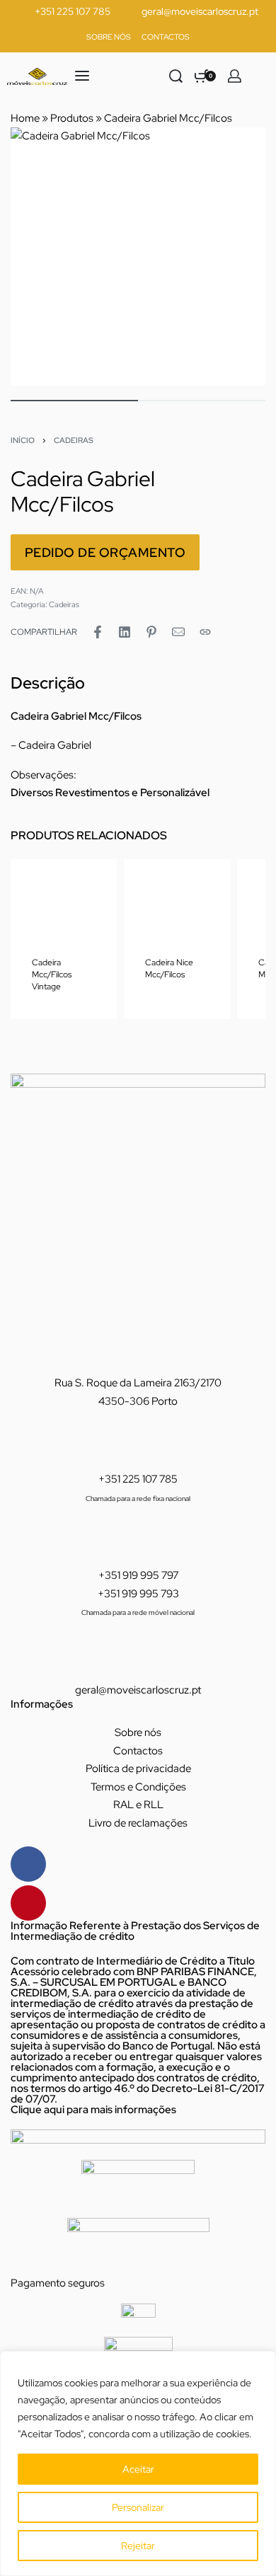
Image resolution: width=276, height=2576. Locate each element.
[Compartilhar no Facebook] (98, 632)
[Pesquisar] (176, 76)
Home (25, 118)
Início (23, 440)
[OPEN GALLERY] (138, 257)
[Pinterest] (28, 1903)
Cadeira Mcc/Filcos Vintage (52, 974)
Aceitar (138, 2469)
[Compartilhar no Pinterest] (151, 632)
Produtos (72, 118)
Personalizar (138, 2507)
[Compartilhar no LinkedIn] (125, 632)
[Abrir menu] (82, 76)
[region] (138, 2463)
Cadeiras (74, 440)
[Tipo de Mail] (178, 632)
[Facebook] (28, 1864)
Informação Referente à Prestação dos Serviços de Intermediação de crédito (135, 1931)
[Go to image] (74, 401)
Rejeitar (138, 2546)
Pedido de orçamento (105, 552)
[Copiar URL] (205, 632)
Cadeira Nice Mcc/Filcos (169, 968)
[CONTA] (235, 76)
